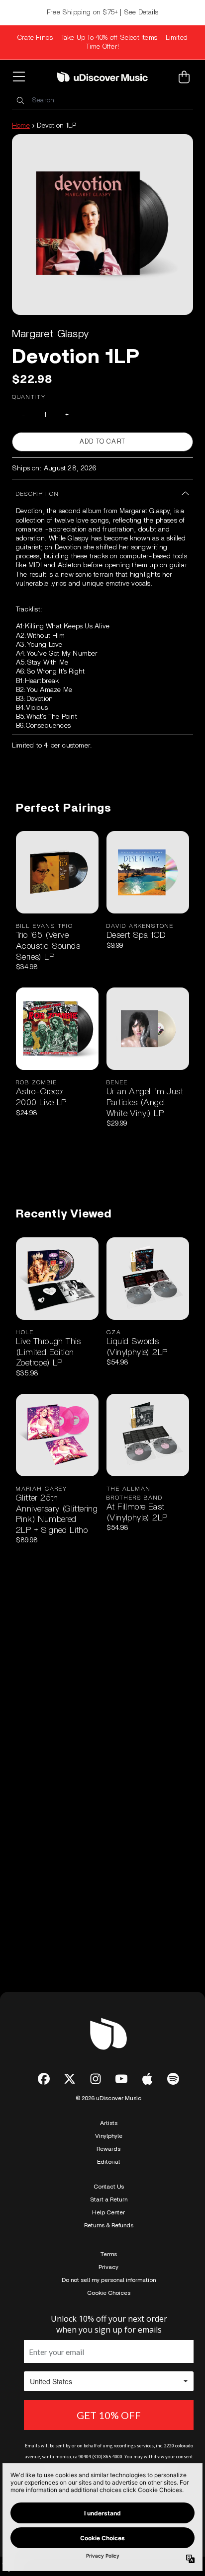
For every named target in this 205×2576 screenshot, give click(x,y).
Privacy (108, 2267)
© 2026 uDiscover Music (108, 2098)
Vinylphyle (109, 2136)
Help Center (108, 2212)
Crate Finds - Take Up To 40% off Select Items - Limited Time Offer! (102, 42)
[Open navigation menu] (21, 77)
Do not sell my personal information (109, 2280)
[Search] (20, 101)
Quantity (29, 397)
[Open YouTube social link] (121, 2079)
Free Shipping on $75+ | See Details (102, 12)
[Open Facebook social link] (44, 2079)
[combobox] (102, 101)
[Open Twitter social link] (70, 2079)
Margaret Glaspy (50, 334)
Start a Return (109, 2199)
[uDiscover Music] (102, 77)
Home (21, 126)
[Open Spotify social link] (173, 2079)
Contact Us (109, 2187)
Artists (109, 2123)
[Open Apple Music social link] (147, 2079)
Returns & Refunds (109, 2225)
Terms (109, 2254)
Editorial (108, 2162)
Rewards (108, 2149)
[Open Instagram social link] (96, 2079)
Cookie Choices (109, 2293)
